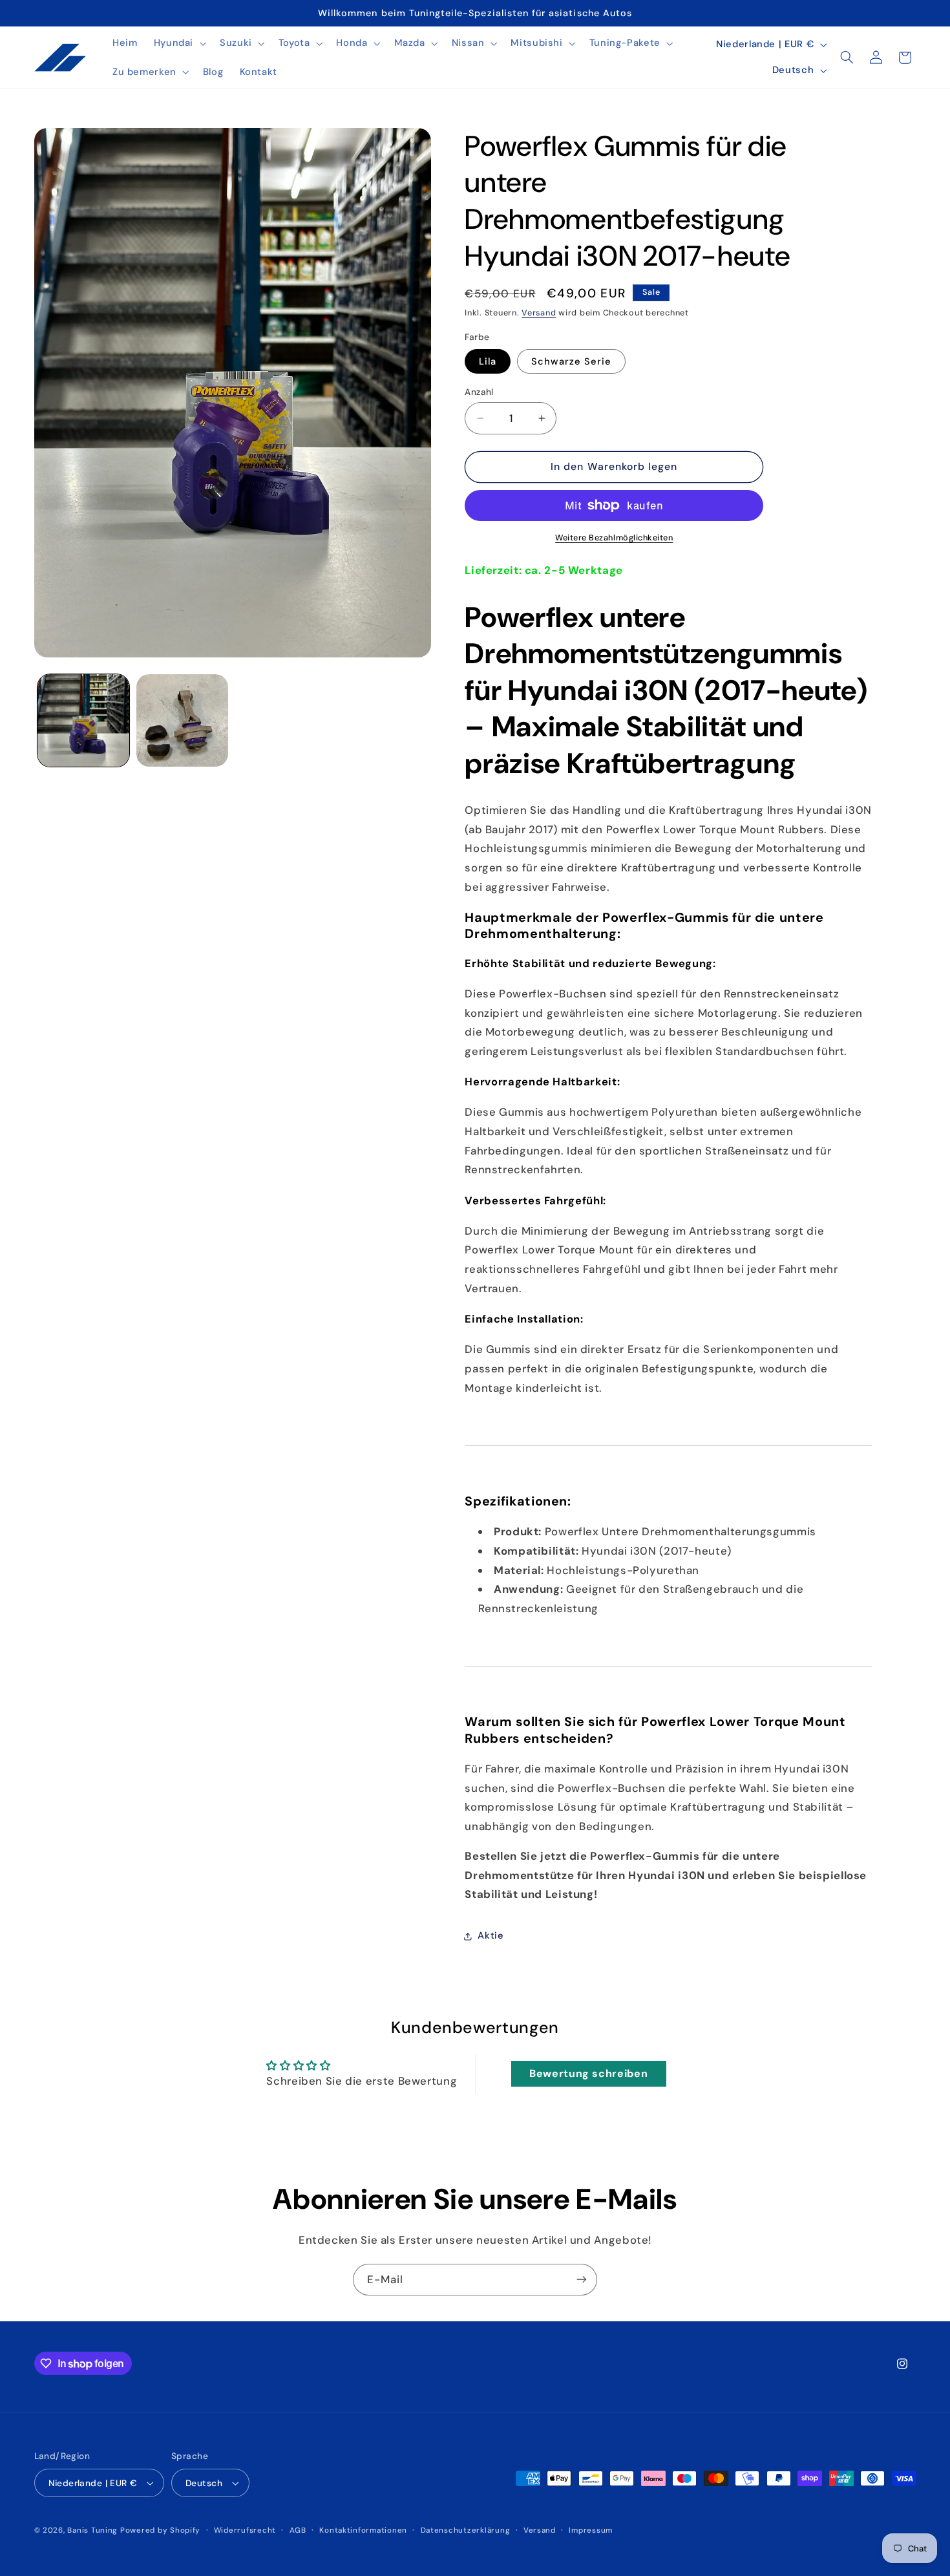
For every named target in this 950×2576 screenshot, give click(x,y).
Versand (539, 313)
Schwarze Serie (571, 361)
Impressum (591, 2530)
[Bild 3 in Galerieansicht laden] (183, 720)
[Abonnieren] (582, 2280)
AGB (298, 2530)
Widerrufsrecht (245, 2530)
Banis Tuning (92, 2530)
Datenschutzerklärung (466, 2530)
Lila (488, 361)
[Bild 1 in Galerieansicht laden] (84, 720)
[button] (178, 43)
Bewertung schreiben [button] (588, 2073)
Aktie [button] (491, 1936)
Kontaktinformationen (363, 2530)
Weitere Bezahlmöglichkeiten (614, 538)
